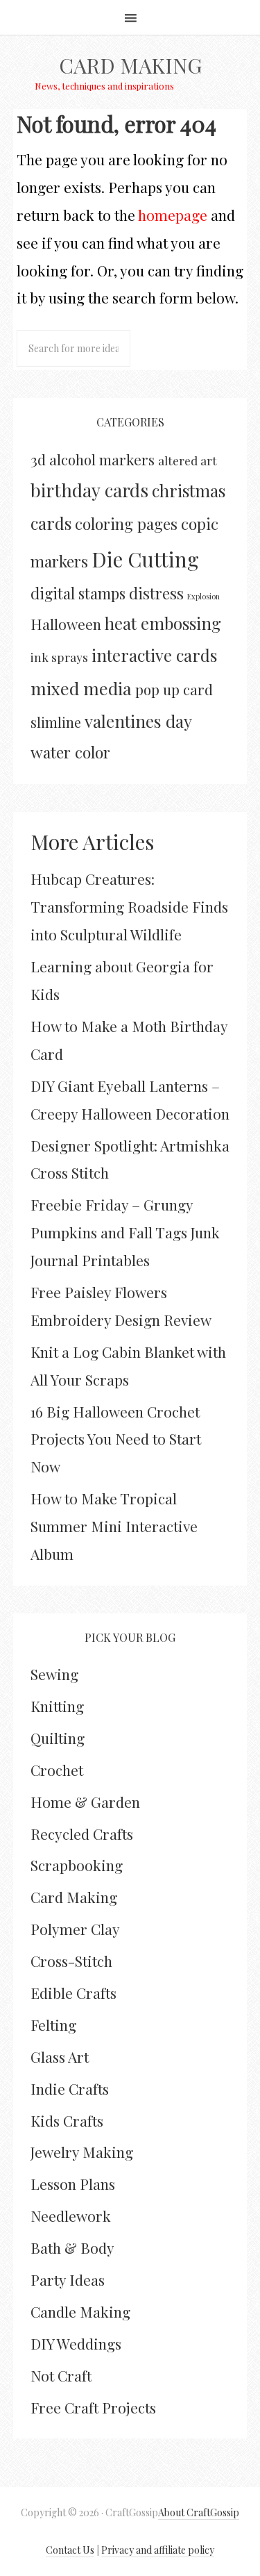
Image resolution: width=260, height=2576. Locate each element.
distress (156, 593)
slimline (56, 722)
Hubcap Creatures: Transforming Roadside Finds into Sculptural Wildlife (129, 906)
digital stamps (78, 593)
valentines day (138, 721)
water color (70, 752)
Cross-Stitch (71, 1961)
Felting (53, 2025)
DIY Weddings (76, 2343)
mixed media (81, 688)
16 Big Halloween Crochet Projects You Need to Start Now (116, 1439)
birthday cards (89, 490)
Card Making (130, 65)
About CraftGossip (199, 2512)
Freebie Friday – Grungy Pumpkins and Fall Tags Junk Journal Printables (125, 1232)
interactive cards (154, 655)
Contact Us (70, 2550)
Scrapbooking (77, 1865)
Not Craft (61, 2375)
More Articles (92, 842)
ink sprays (59, 657)
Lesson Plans (73, 2184)
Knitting (57, 1706)
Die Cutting (145, 559)
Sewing (54, 1674)
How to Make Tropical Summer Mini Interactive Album (114, 1526)
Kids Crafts (67, 2120)
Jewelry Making (82, 2152)
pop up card (174, 689)
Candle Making (80, 2311)
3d (38, 459)
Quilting (58, 1738)
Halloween (66, 624)
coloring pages (126, 524)
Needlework (71, 2216)
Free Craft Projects (93, 2407)
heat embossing (163, 623)
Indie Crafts (70, 2088)
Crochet (57, 1770)
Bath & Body (72, 2247)
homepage (173, 215)
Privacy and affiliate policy (158, 2550)
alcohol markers (102, 459)
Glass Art (60, 2056)
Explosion (203, 596)
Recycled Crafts (82, 1834)
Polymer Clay (75, 1929)
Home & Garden (85, 1802)
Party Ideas (68, 2279)
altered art (188, 460)
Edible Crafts (73, 1993)
